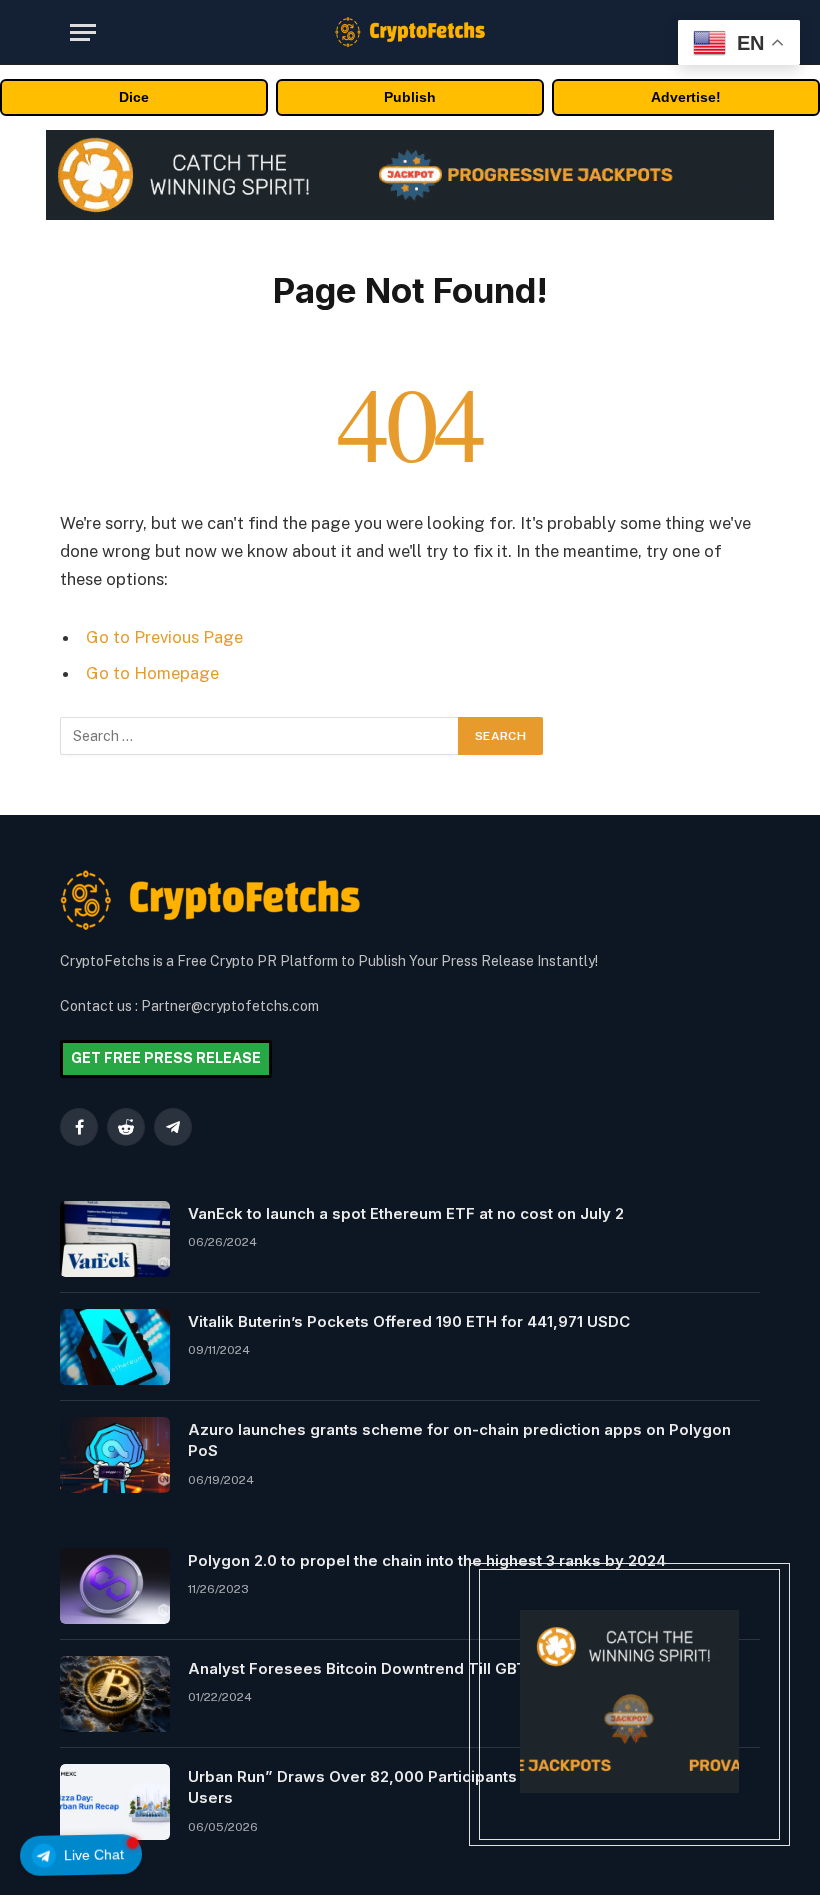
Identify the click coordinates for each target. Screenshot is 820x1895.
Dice (134, 97)
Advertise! (686, 97)
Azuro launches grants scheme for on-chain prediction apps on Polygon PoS (459, 1440)
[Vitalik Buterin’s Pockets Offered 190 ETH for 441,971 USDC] (115, 1347)
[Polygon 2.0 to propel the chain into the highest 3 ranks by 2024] (115, 1586)
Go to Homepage (152, 673)
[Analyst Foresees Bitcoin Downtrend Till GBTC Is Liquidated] (115, 1694)
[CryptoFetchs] (410, 32)
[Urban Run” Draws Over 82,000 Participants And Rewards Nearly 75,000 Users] (115, 1802)
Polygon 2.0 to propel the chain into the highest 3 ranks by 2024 (427, 1560)
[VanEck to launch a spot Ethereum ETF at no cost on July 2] (115, 1239)
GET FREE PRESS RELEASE (166, 1058)
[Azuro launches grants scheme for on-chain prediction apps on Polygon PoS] (115, 1455)
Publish (410, 97)
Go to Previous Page (164, 637)
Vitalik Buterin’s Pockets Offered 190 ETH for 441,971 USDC (409, 1321)
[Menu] (83, 32)
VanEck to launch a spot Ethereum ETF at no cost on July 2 (406, 1213)
